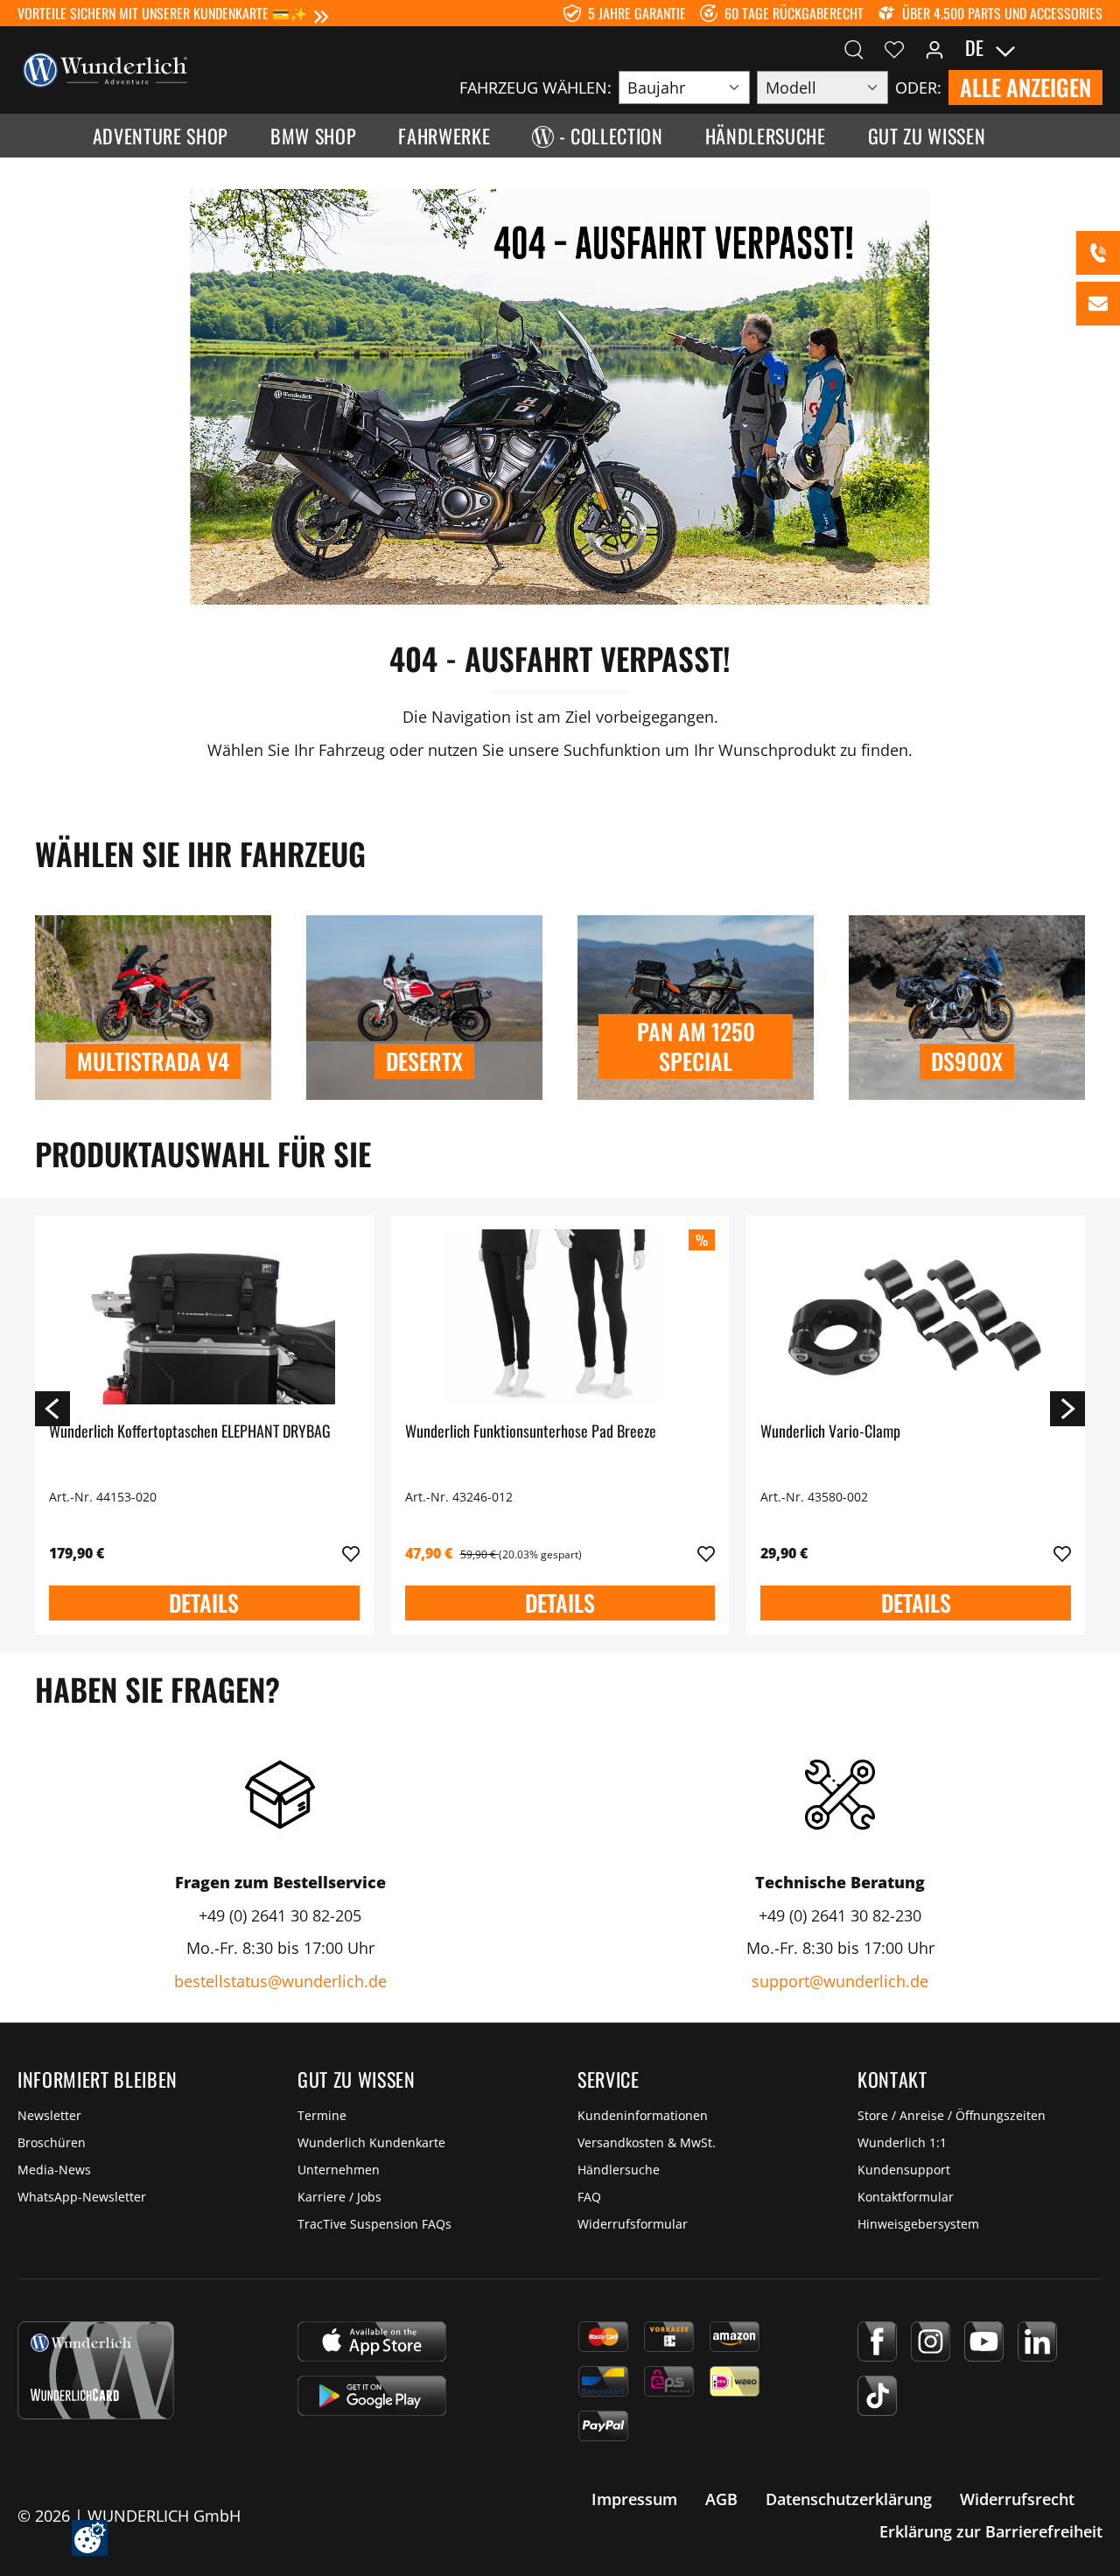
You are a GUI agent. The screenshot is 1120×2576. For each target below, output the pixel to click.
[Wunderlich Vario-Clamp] (916, 1317)
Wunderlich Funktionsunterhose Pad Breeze (531, 1432)
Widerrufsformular (633, 2224)
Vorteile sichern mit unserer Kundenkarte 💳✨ (162, 13)
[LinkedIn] (1037, 2341)
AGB (721, 2499)
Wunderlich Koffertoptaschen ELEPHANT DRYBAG (190, 1432)
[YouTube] (984, 2341)
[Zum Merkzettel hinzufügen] (351, 1554)
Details (204, 1603)
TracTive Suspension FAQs (374, 2224)
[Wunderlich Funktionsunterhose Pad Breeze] (560, 1317)
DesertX (424, 1061)
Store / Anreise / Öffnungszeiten (952, 2115)
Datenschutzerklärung (849, 2499)
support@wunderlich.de (840, 1981)
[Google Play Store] (372, 2396)
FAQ (589, 2197)
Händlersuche (619, 2170)
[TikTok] (877, 2396)
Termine (322, 2115)
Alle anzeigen (1025, 87)
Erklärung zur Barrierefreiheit (991, 2531)
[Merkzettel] (894, 48)
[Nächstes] (1067, 1408)
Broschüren (52, 2142)
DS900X (967, 1061)
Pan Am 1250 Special (696, 1046)
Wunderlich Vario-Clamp (830, 1432)
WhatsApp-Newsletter (82, 2197)
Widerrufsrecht (1017, 2499)
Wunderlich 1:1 (902, 2142)
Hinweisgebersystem (918, 2224)
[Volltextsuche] (854, 48)
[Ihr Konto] (934, 48)
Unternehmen (339, 2170)
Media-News (54, 2170)
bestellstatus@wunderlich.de (280, 1981)
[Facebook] (877, 2341)
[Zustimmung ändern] (90, 2538)
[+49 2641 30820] (1098, 253)
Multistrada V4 (153, 1061)
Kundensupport (904, 2170)
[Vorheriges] (52, 1408)
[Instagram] (931, 2341)
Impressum (634, 2499)
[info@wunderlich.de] (1098, 304)
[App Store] (372, 2341)
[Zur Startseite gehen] (105, 68)
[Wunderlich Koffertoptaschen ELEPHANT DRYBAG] (204, 1317)
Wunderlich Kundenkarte (371, 2142)
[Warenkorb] (1092, 48)
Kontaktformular (906, 2197)
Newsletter (49, 2115)
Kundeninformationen (643, 2115)
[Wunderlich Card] (96, 2370)
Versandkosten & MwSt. (647, 2142)
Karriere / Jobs (339, 2197)
